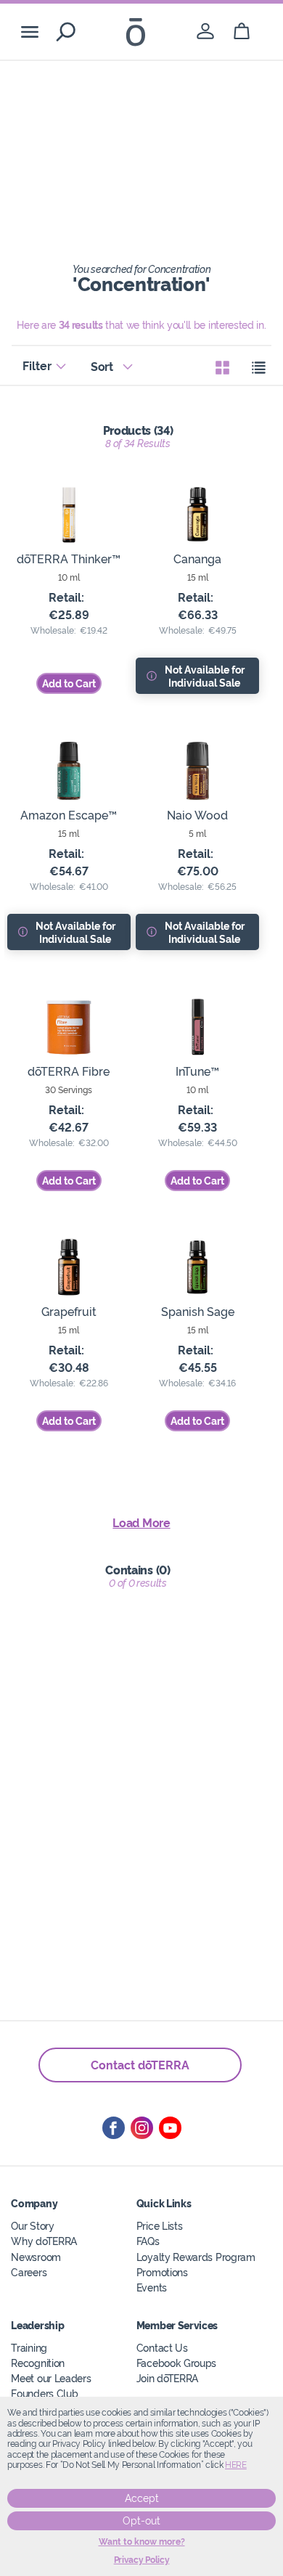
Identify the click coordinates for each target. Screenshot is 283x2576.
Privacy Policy (142, 2560)
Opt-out (141, 2521)
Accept (142, 2498)
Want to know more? (142, 2542)
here (236, 2465)
